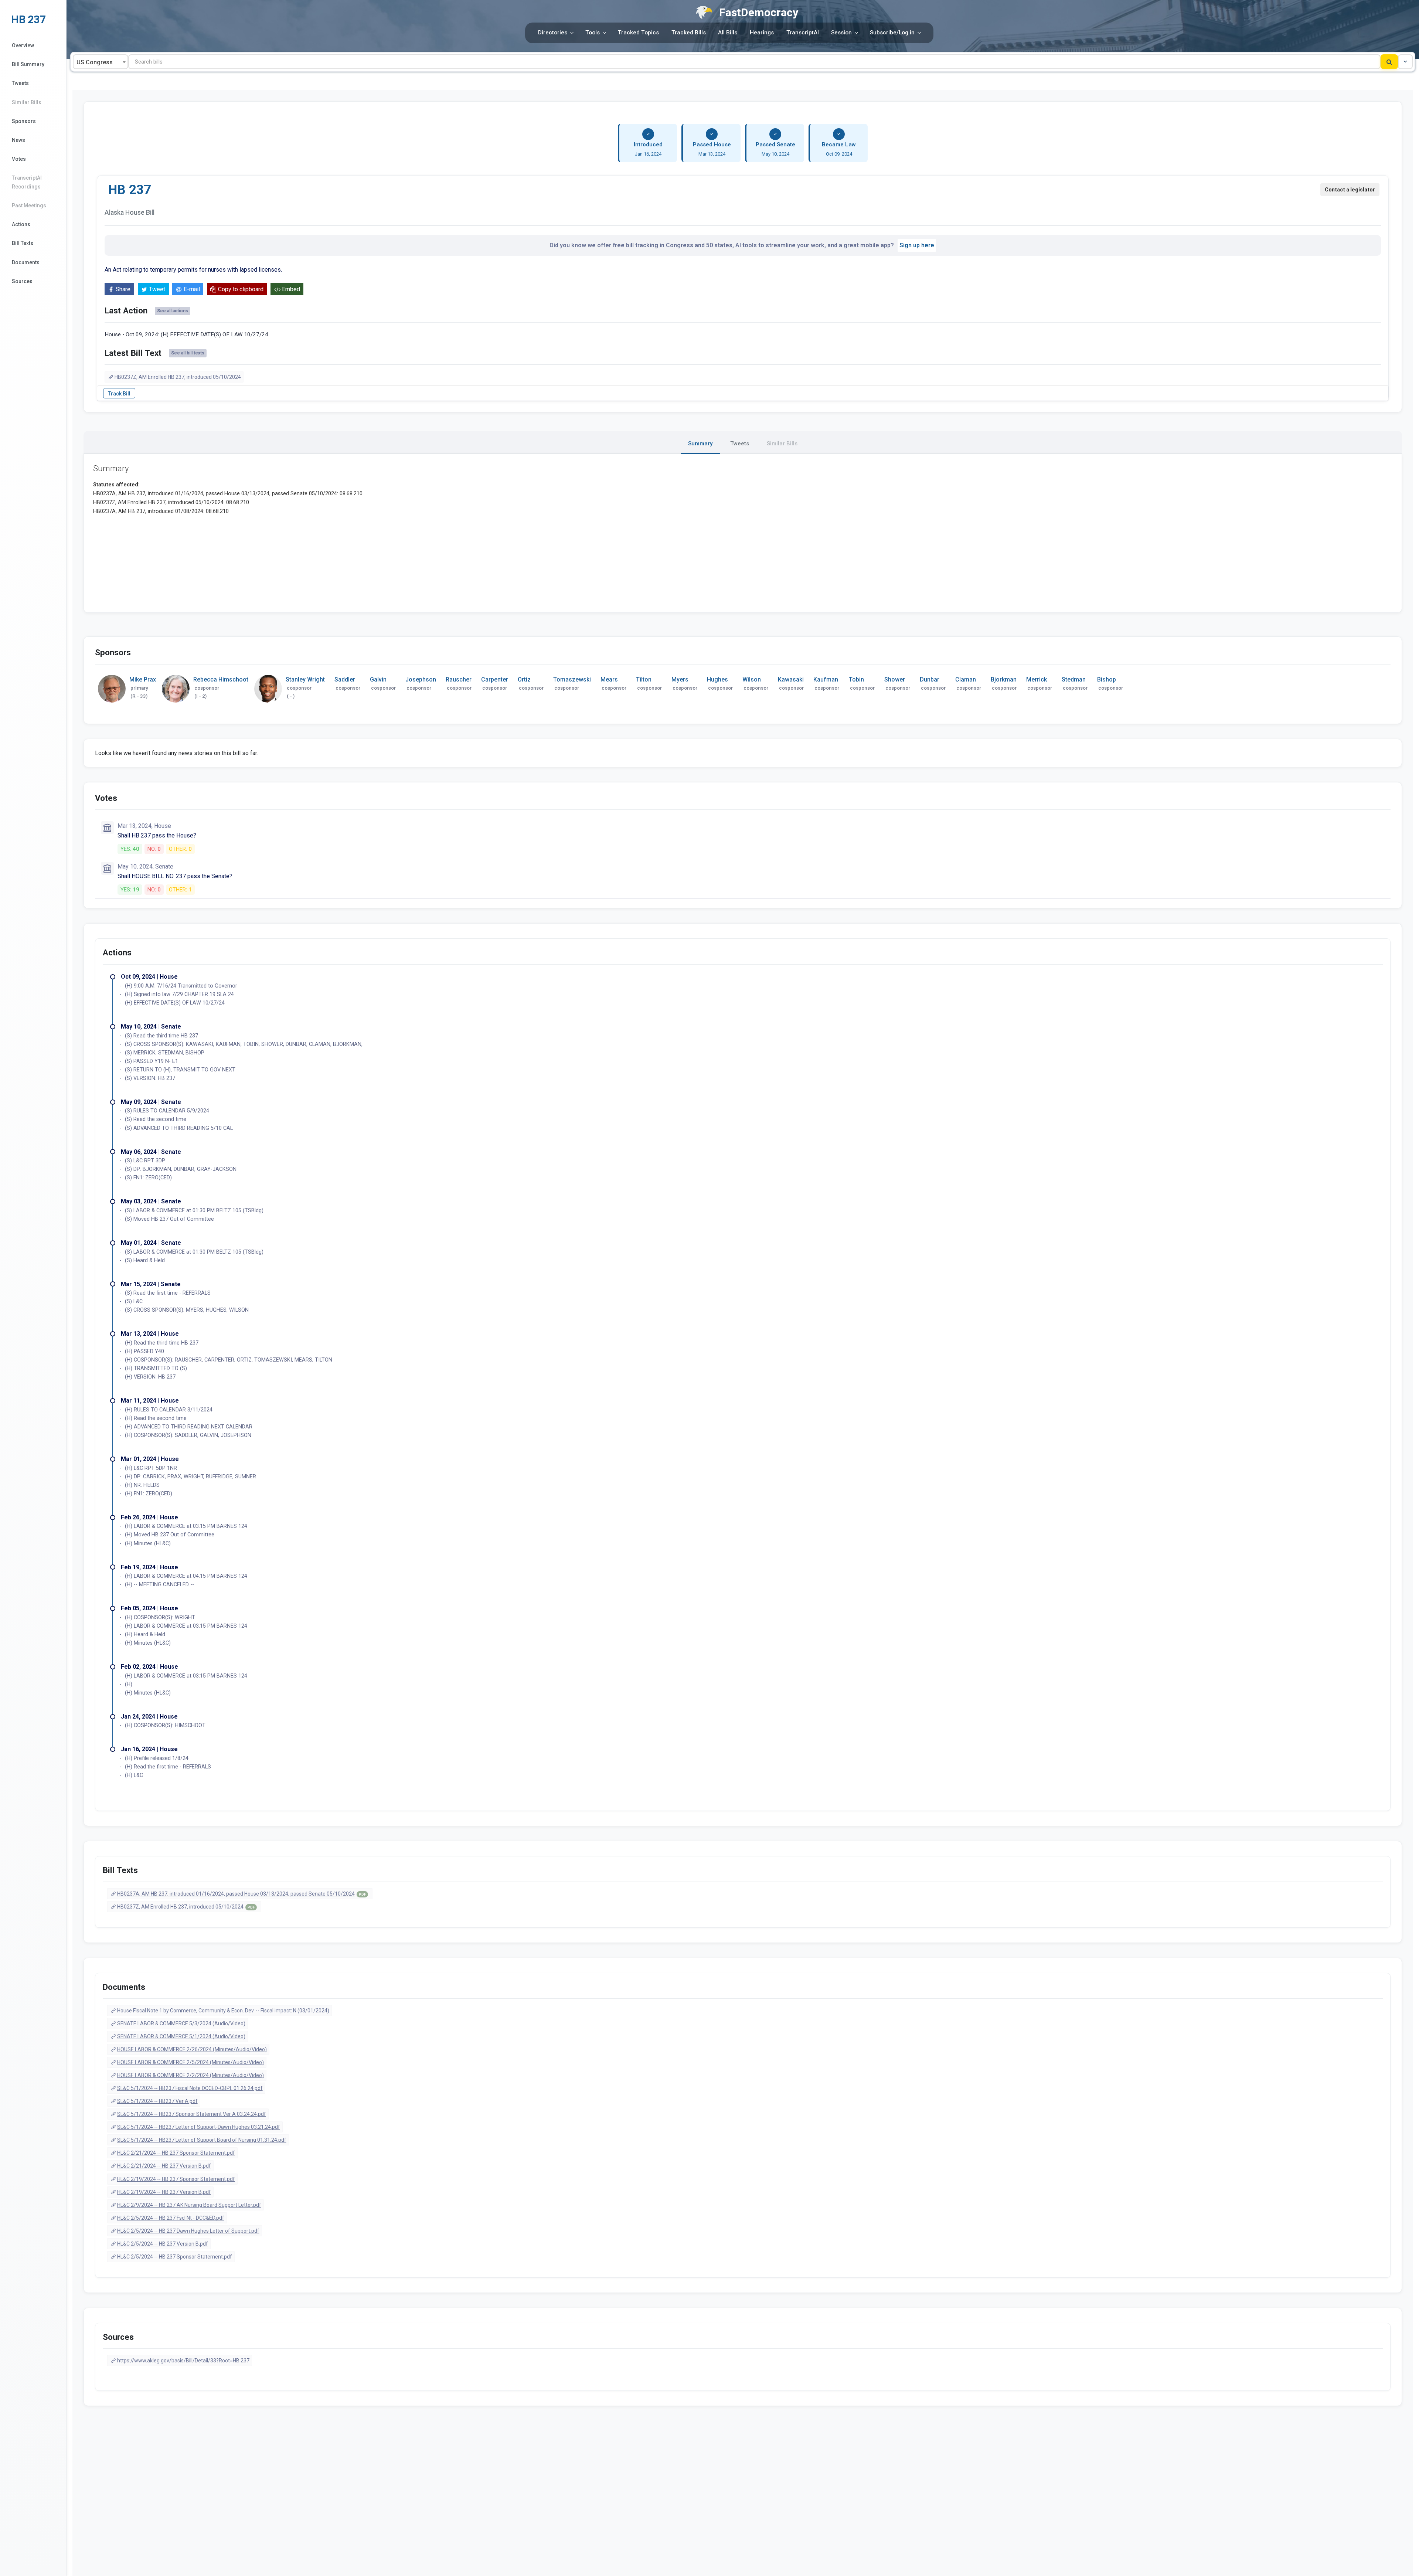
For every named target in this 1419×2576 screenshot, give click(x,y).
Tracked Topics (638, 33)
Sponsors (24, 121)
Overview (23, 45)
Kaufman (826, 679)
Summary (700, 444)
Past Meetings (29, 205)
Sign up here (917, 245)
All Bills (728, 33)
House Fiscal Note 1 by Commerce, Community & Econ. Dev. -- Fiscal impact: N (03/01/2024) (223, 2011)
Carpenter (495, 679)
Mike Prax (143, 679)
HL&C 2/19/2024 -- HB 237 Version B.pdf (164, 2192)
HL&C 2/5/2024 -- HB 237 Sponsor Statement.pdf (175, 2257)
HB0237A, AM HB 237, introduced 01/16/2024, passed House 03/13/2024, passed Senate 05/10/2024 (241, 1894)
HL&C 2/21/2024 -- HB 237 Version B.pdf (164, 2166)
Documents (26, 262)
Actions (21, 224)
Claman (966, 679)
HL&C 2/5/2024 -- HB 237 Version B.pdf (163, 2244)
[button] (1405, 62)
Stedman (1074, 679)
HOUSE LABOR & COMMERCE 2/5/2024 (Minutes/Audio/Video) (190, 2062)
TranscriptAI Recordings (27, 182)
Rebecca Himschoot (221, 679)
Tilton (644, 679)
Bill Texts (23, 243)
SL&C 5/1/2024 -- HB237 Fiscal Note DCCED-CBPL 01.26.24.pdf (190, 2088)
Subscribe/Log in (892, 33)
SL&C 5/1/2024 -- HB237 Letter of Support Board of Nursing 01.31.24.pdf (202, 2140)
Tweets (20, 83)
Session (841, 33)
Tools (593, 33)
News (18, 140)
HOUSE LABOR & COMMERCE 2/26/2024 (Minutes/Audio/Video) (192, 2049)
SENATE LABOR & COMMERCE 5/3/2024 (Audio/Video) (181, 2023)
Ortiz (524, 679)
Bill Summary (28, 64)
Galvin (378, 679)
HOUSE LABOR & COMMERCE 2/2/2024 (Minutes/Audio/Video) (190, 2075)
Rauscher (459, 679)
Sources (22, 281)
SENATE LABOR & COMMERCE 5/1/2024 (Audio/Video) (181, 2036)
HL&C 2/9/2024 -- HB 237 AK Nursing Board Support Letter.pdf (189, 2205)
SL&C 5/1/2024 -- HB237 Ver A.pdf (157, 2101)
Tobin (856, 679)
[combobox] (101, 62)
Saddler (345, 679)
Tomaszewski (572, 679)
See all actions (173, 311)
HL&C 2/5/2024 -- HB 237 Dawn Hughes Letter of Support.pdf (188, 2231)
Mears (609, 679)
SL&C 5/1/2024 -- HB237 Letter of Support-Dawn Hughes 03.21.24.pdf (199, 2127)
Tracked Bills (689, 33)
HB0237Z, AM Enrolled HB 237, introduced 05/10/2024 (178, 377)
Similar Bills (27, 102)
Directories (553, 33)
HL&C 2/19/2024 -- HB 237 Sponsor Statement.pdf (176, 2179)
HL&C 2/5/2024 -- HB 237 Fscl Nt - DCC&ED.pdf (171, 2218)
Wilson (752, 679)
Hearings (762, 33)
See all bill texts (188, 353)
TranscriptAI (803, 33)
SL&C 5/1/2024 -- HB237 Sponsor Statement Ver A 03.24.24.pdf (192, 2114)
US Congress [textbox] (95, 62)
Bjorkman (1004, 679)
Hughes (717, 679)
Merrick (1037, 679)
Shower (895, 679)
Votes (19, 159)
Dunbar (930, 679)
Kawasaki (791, 679)
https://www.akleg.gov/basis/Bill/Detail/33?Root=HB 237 (183, 2361)
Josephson (421, 679)
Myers (680, 679)
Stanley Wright (305, 679)
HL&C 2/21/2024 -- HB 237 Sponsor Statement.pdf (176, 2153)
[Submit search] (1389, 62)
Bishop (1107, 679)
